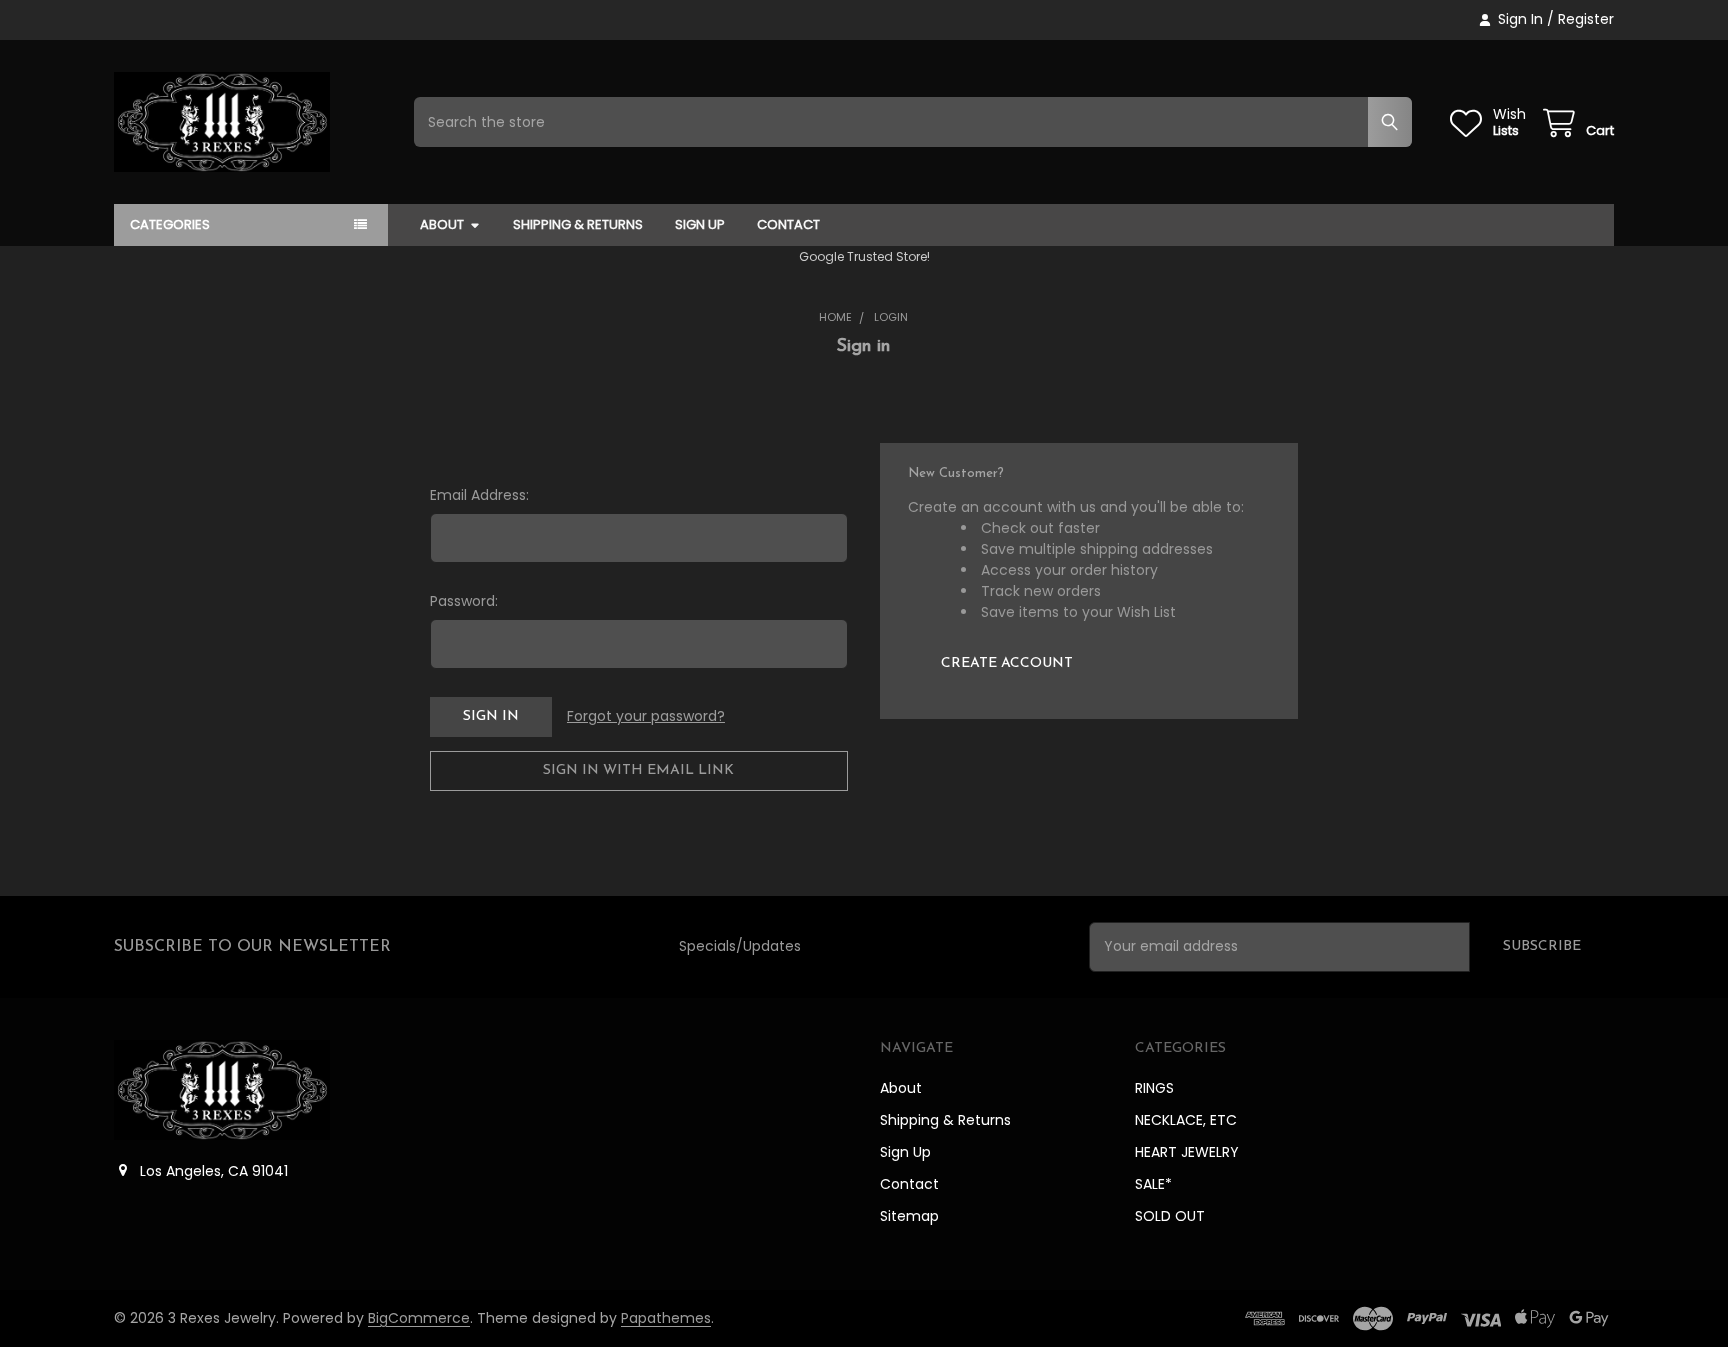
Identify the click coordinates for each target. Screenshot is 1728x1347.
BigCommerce (419, 1318)
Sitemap (909, 1216)
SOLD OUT (1170, 1216)
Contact (788, 224)
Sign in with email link (638, 770)
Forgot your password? (646, 716)
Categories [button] (170, 224)
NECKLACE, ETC (1186, 1120)
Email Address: (479, 495)
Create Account (1007, 663)
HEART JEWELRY (1187, 1152)
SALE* (1153, 1184)
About (442, 224)
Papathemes (666, 1318)
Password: (464, 601)
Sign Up (700, 224)
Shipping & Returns (578, 224)
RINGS (1154, 1088)
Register (1586, 19)
